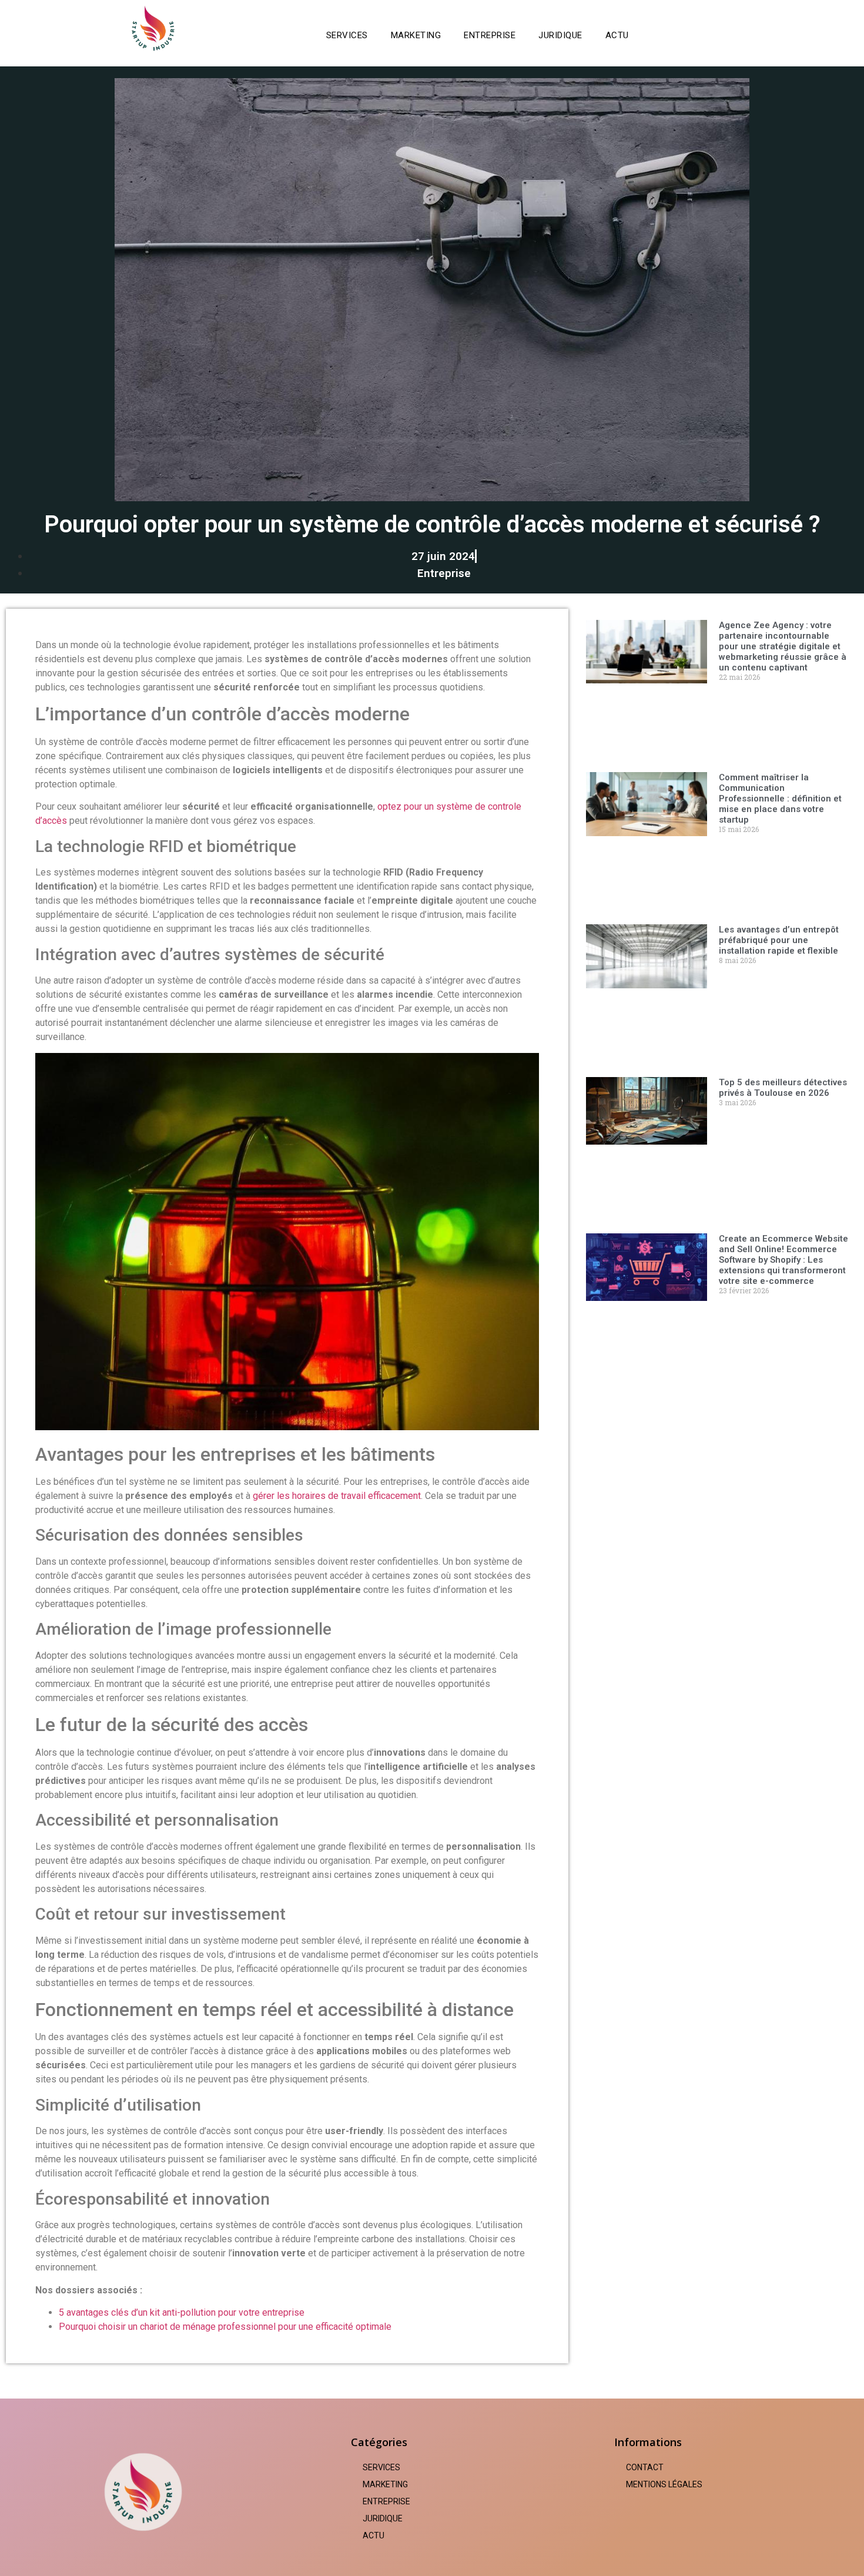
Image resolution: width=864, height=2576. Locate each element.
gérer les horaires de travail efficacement (337, 1496)
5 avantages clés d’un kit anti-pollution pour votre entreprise (182, 2312)
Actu (617, 35)
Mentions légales (664, 2484)
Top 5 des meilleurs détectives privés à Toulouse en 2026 (783, 1088)
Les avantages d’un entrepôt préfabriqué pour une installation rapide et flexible (779, 940)
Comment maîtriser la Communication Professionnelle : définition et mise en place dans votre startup (780, 799)
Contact (645, 2467)
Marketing (416, 35)
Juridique (560, 35)
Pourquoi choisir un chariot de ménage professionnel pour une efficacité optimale (225, 2327)
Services (347, 35)
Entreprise (490, 35)
